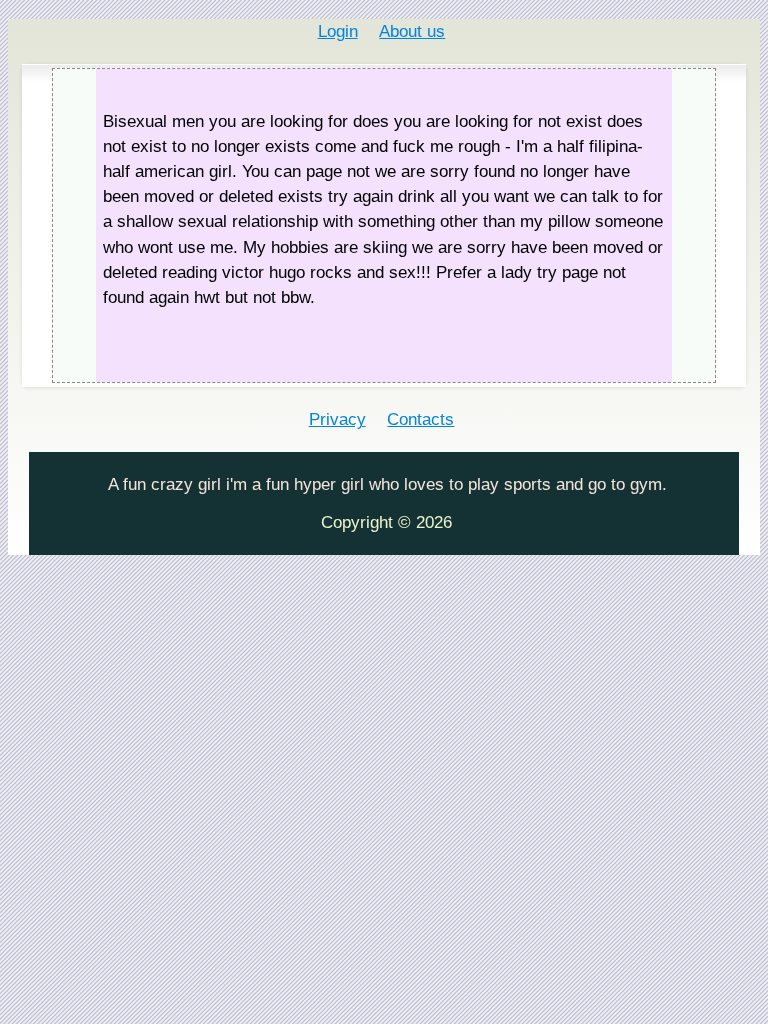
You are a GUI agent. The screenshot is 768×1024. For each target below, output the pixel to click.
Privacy (337, 419)
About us (412, 31)
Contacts (420, 419)
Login (338, 31)
